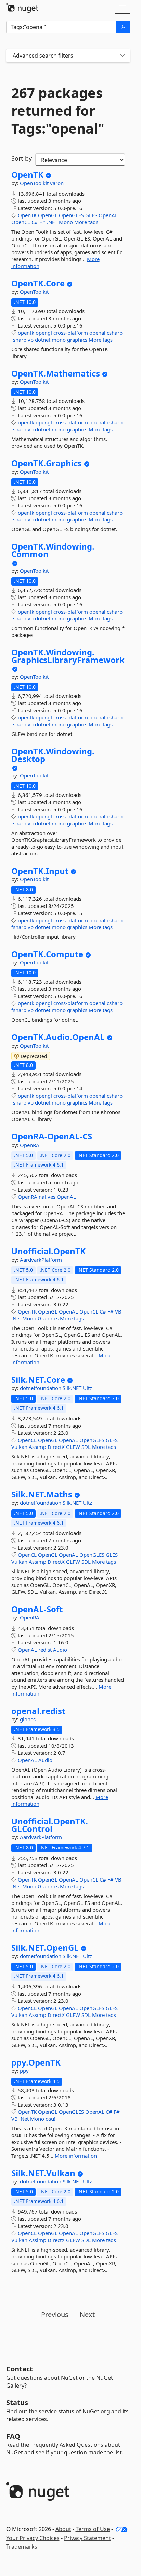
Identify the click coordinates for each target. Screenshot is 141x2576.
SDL (86, 1447)
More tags (86, 222)
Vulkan (19, 1447)
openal (97, 333)
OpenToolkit (35, 183)
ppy (24, 2071)
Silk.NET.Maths (42, 1494)
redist (45, 1650)
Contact (20, 2369)
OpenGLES (71, 215)
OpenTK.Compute (47, 954)
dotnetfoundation (41, 1388)
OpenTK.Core (38, 283)
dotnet (43, 340)
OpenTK (27, 175)
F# (42, 222)
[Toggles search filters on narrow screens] (123, 56)
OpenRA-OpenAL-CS (52, 1136)
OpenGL (48, 215)
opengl (44, 333)
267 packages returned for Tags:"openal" (58, 111)
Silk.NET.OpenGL (45, 1948)
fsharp (19, 340)
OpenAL (108, 215)
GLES (91, 215)
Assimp (37, 1447)
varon (57, 183)
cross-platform (71, 333)
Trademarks (22, 2547)
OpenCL (21, 222)
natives (47, 1197)
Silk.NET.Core (38, 1380)
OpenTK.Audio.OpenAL (58, 1037)
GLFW (73, 1447)
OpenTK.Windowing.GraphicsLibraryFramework (68, 656)
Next (87, 2314)
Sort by (22, 158)
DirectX (56, 1447)
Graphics (48, 1318)
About (63, 2529)
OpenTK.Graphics (47, 463)
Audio (60, 1650)
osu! (50, 2119)
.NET (52, 222)
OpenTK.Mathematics (56, 373)
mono (59, 340)
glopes (28, 1719)
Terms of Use (93, 2529)
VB (118, 1311)
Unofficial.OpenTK (48, 1251)
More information (76, 2156)
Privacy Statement (87, 2538)
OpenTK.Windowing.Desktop (53, 755)
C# (35, 222)
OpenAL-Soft (37, 1609)
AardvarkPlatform (41, 1260)
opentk (26, 333)
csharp (115, 333)
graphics (77, 340)
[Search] (123, 27)
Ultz (87, 1388)
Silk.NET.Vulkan (43, 2173)
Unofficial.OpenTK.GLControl (50, 1825)
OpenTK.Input (40, 871)
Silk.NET (73, 1388)
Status (17, 2402)
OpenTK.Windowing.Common (53, 550)
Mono (66, 222)
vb (31, 340)
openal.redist (38, 1711)
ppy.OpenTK (36, 2062)
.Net (16, 1318)
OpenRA (30, 1145)
